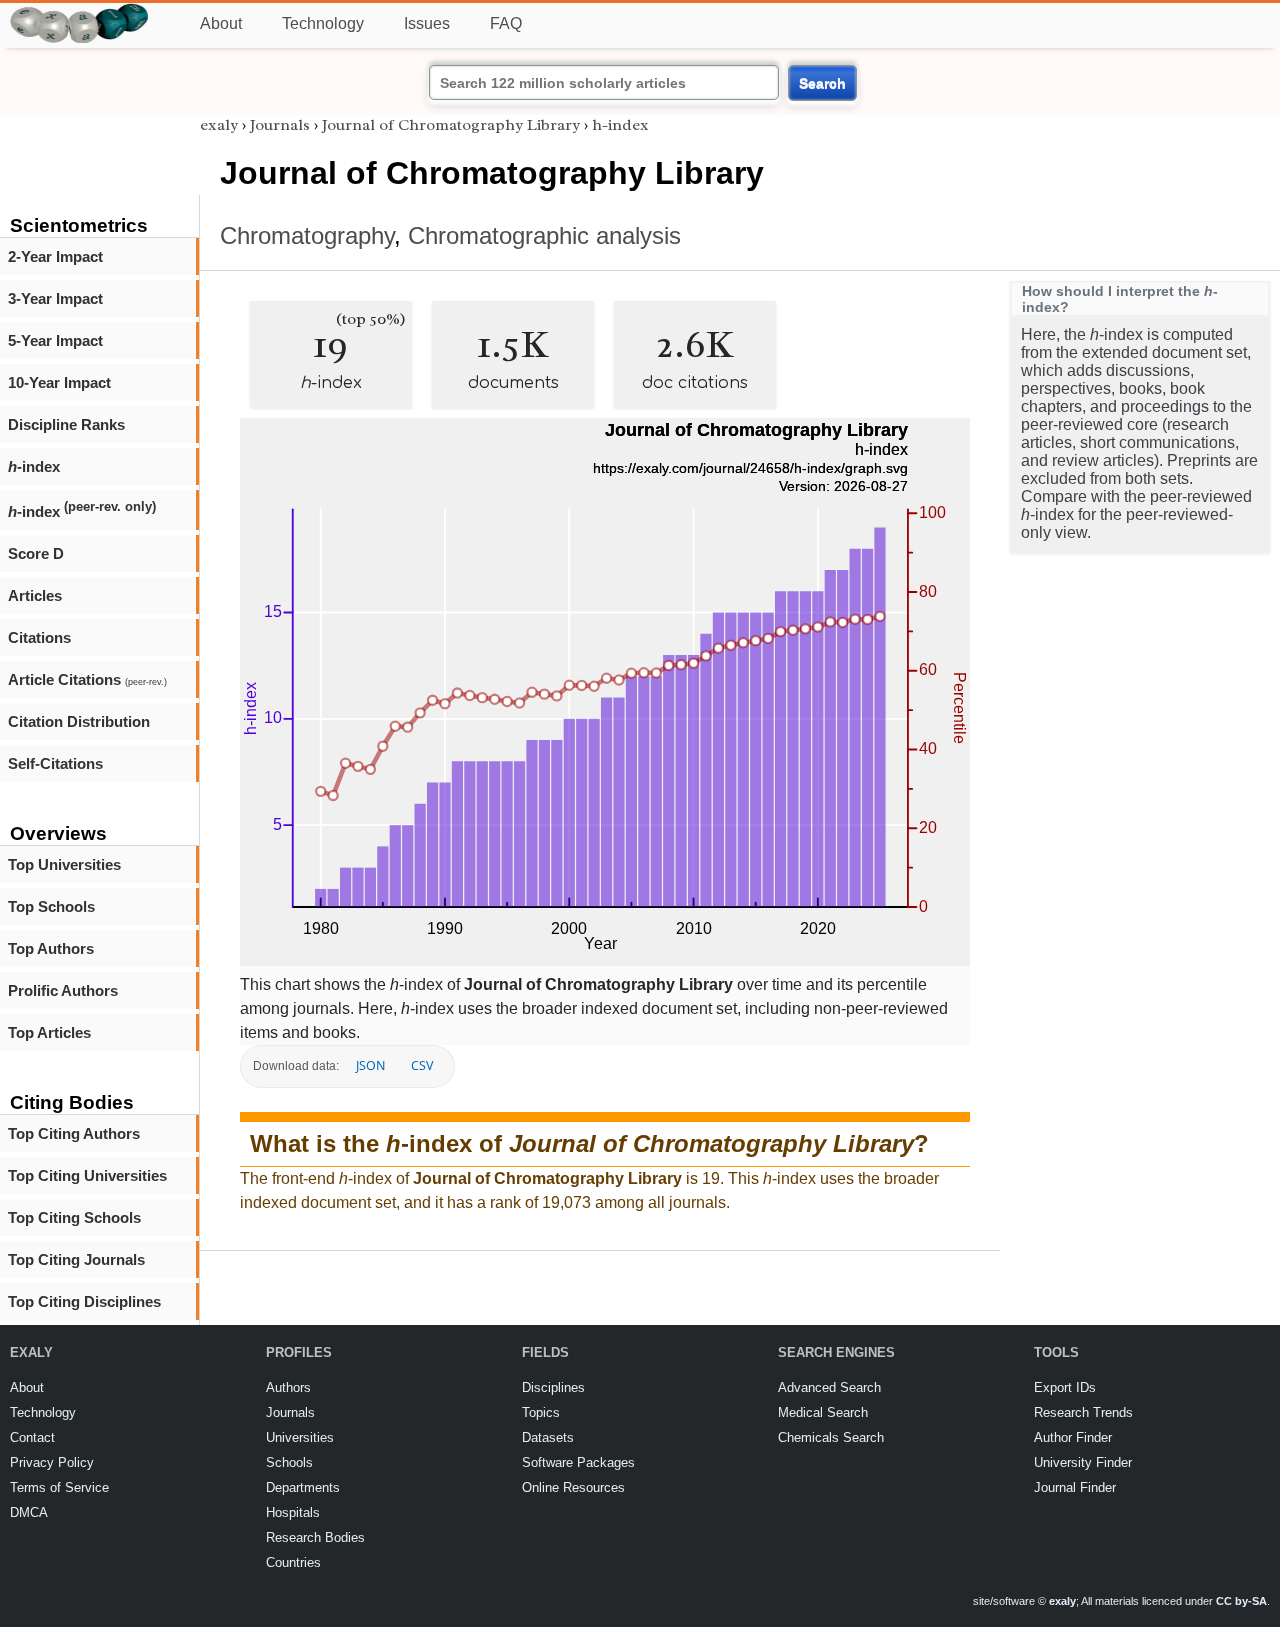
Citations (39, 637)
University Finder (1083, 1462)
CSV (422, 1065)
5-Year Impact (55, 340)
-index (34, 466)
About (221, 23)
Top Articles (49, 1032)
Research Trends (1083, 1412)
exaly (219, 125)
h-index (620, 125)
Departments (303, 1487)
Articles (35, 595)
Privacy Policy (52, 1462)
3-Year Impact (55, 298)
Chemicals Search (831, 1437)
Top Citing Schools (74, 1217)
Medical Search (823, 1412)
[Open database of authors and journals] (80, 11)
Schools (289, 1462)
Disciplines (553, 1387)
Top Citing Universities (87, 1175)
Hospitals (293, 1512)
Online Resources (573, 1487)
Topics (541, 1412)
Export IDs (1065, 1387)
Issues (427, 23)
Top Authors (51, 948)
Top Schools (51, 906)
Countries (293, 1562)
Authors (288, 1387)
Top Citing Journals (76, 1259)
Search (822, 83)
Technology (323, 23)
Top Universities (64, 864)
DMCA (29, 1512)
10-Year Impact (59, 382)
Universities (300, 1437)
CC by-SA (1241, 1601)
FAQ (506, 23)
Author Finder (1073, 1437)
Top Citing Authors (74, 1133)
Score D (36, 553)
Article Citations (87, 679)
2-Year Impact (55, 256)
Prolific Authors (63, 990)
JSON (370, 1065)
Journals (280, 125)
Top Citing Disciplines (84, 1301)
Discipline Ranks (66, 424)
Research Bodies (315, 1537)
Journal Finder (1075, 1487)
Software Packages (578, 1462)
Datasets (548, 1437)
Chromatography (307, 235)
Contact (32, 1437)
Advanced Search (829, 1387)
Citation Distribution (79, 721)
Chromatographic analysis (544, 235)
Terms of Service (59, 1487)
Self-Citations (55, 763)
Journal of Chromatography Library (451, 125)
